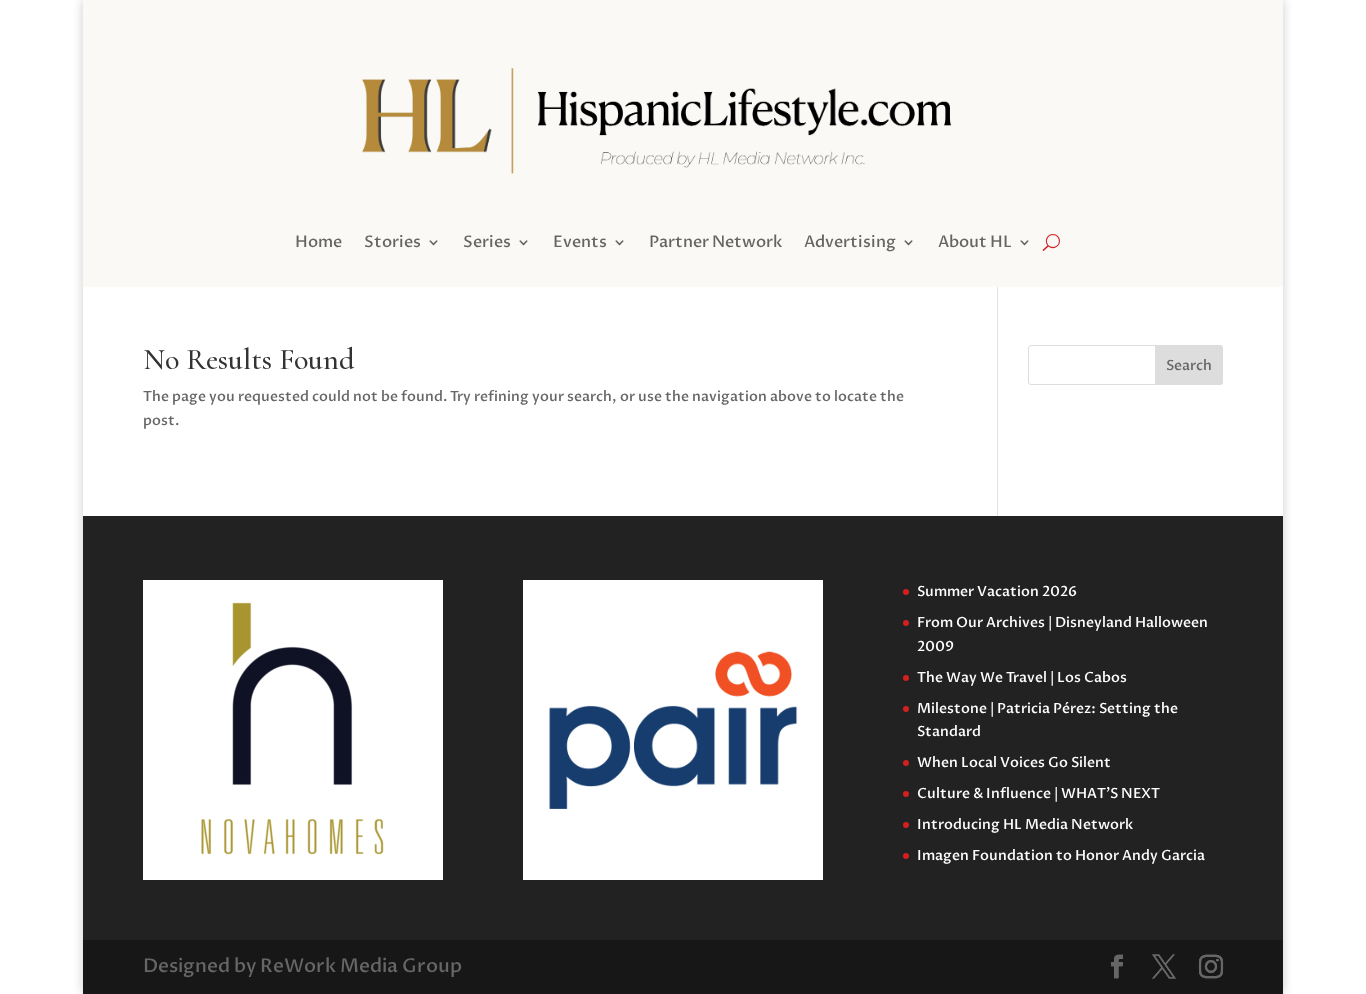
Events (580, 244)
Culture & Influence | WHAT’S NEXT (1038, 793)
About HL (975, 244)
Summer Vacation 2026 (997, 591)
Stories (392, 244)
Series (487, 244)
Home (318, 244)
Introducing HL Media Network (1025, 824)
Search (1189, 365)
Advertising (850, 244)
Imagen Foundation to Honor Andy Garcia (1061, 855)
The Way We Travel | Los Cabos (1022, 677)
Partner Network (715, 244)
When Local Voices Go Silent (1014, 762)
